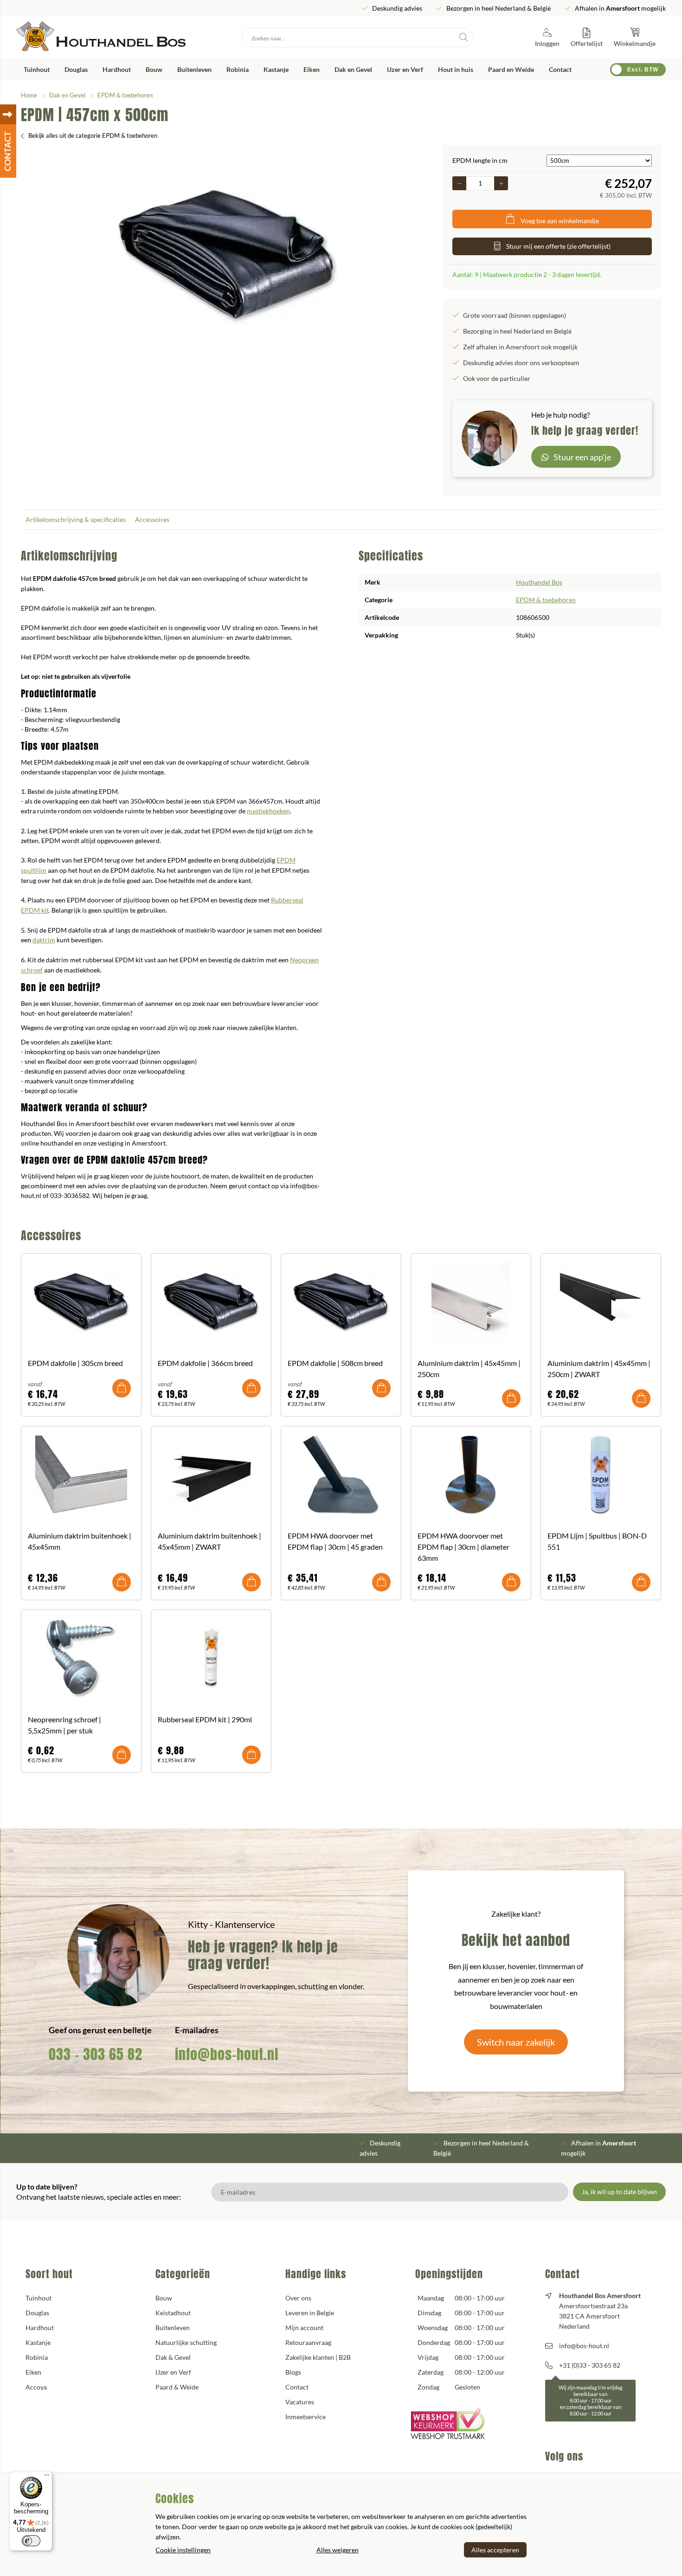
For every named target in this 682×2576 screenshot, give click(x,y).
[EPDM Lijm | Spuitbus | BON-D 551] (601, 1475)
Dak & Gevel (173, 2357)
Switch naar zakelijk (516, 2042)
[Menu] (47, 2477)
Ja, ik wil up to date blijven (619, 2192)
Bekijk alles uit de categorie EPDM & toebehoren (93, 135)
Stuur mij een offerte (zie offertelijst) (558, 246)
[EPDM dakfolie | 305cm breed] (81, 1302)
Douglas (76, 69)
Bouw (154, 69)
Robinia (238, 69)
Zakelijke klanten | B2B (318, 2357)
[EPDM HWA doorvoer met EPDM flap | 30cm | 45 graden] (341, 1475)
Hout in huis (456, 69)
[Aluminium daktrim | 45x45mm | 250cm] (471, 1302)
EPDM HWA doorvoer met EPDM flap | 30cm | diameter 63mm (463, 1547)
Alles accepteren (495, 2550)
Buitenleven (194, 69)
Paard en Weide (511, 69)
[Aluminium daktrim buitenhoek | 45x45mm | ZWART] (211, 1475)
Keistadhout (173, 2313)
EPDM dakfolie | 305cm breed (75, 1363)
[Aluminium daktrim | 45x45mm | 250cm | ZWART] (601, 1302)
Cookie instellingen (183, 2550)
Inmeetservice (306, 2417)
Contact (560, 69)
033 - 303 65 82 (96, 2054)
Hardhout (117, 69)
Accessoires (152, 519)
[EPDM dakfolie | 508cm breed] (341, 1302)
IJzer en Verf (405, 69)
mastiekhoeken (268, 811)
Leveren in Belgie (310, 2313)
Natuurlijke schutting (186, 2342)
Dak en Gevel (353, 69)
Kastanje (276, 69)
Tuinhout (37, 69)
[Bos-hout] (101, 38)
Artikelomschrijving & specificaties (76, 519)
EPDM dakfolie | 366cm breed (205, 1363)
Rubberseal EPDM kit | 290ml (205, 1719)
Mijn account (304, 2328)
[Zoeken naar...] (463, 38)
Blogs (293, 2372)
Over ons (298, 2298)
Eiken (312, 69)
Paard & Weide (177, 2387)
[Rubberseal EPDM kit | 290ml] (211, 1659)
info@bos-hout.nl (227, 2054)
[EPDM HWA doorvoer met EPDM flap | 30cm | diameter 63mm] (471, 1475)
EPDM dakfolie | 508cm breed (335, 1363)
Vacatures (300, 2402)
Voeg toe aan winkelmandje (560, 221)
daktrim (44, 940)
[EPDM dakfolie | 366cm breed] (211, 1302)
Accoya (36, 2387)
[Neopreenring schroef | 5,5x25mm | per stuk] (81, 1659)
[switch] (31, 2541)
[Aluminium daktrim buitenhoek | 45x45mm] (81, 1475)
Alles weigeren (338, 2550)
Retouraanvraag (308, 2342)
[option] (227, 257)
